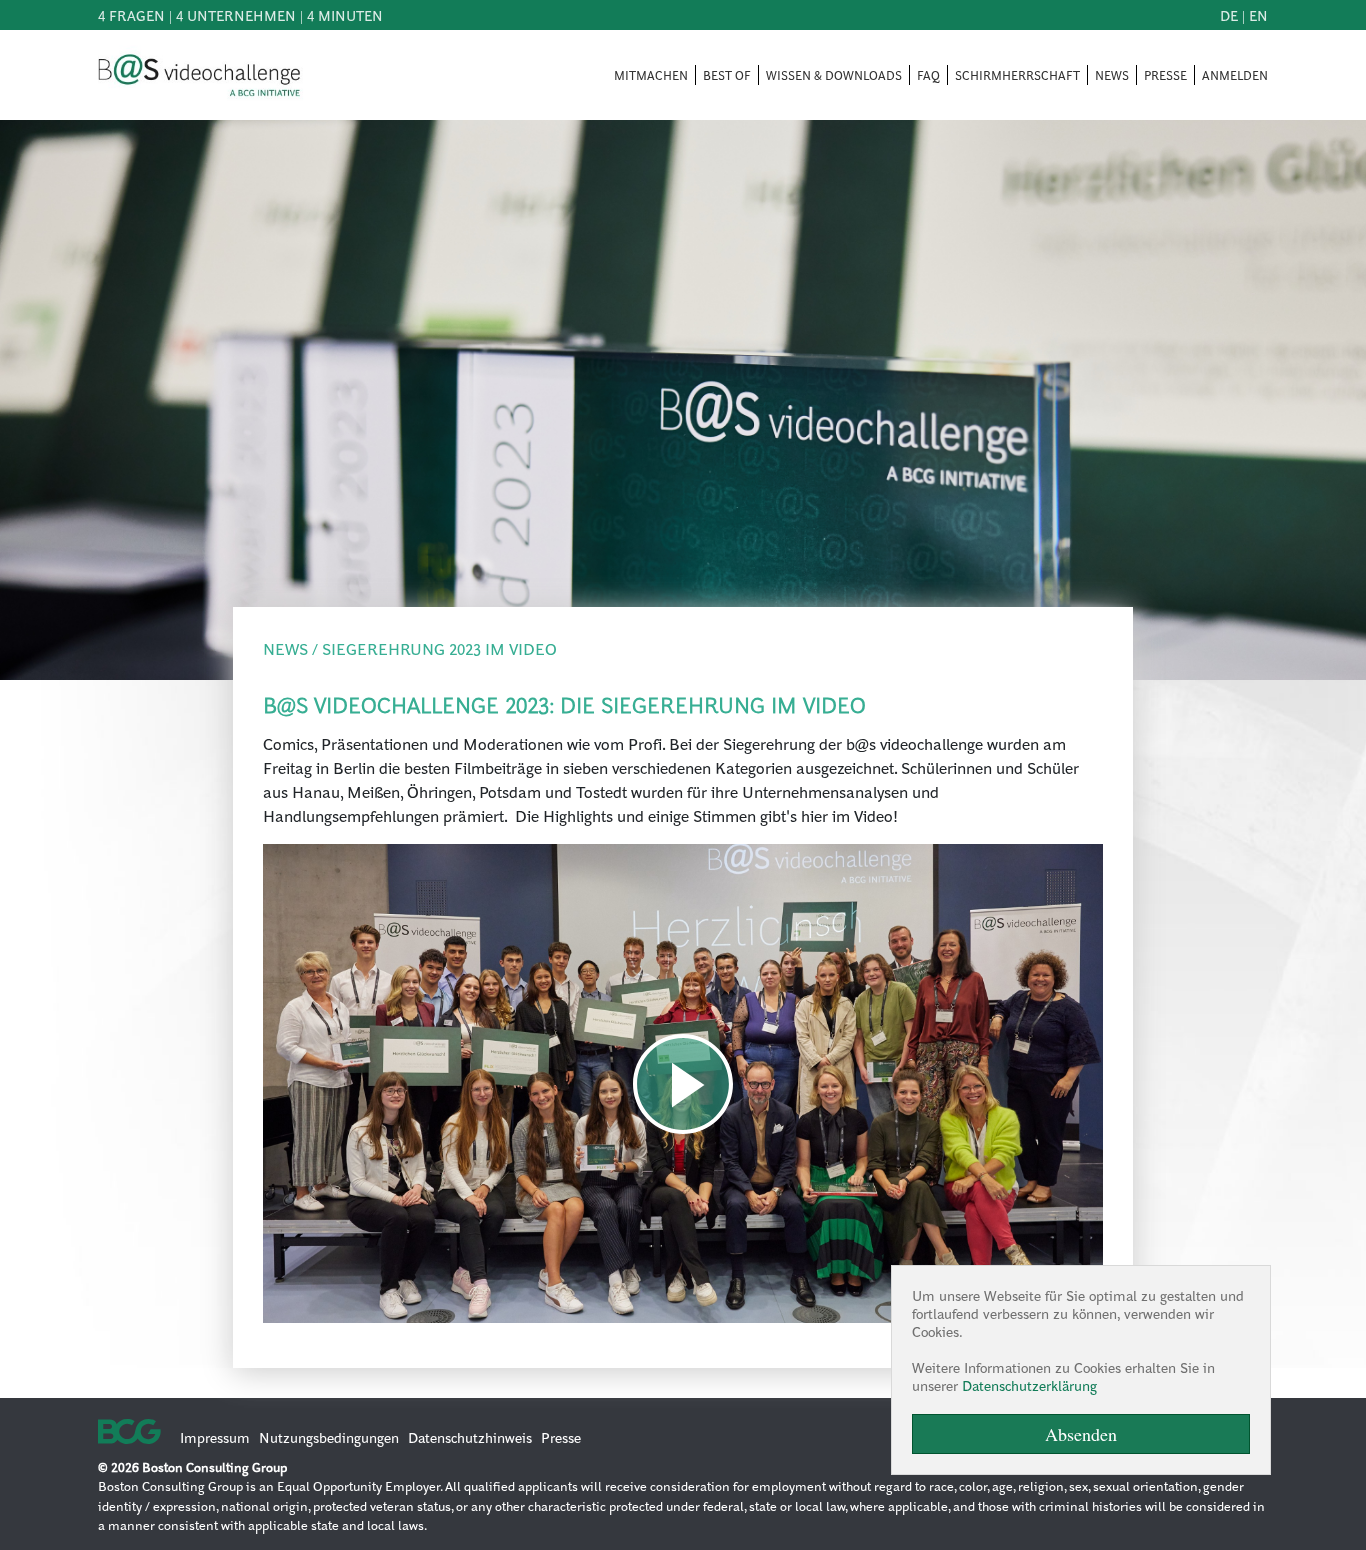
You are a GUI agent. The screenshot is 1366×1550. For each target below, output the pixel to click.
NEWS (1112, 75)
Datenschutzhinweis (470, 1437)
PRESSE (1165, 75)
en (1258, 15)
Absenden (1081, 1434)
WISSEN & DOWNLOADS (834, 75)
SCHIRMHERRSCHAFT (1017, 75)
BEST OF (727, 75)
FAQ (928, 75)
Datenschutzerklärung (1029, 1385)
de (1229, 15)
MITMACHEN (651, 75)
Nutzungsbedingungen (329, 1437)
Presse (561, 1437)
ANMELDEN (1235, 75)
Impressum (215, 1437)
